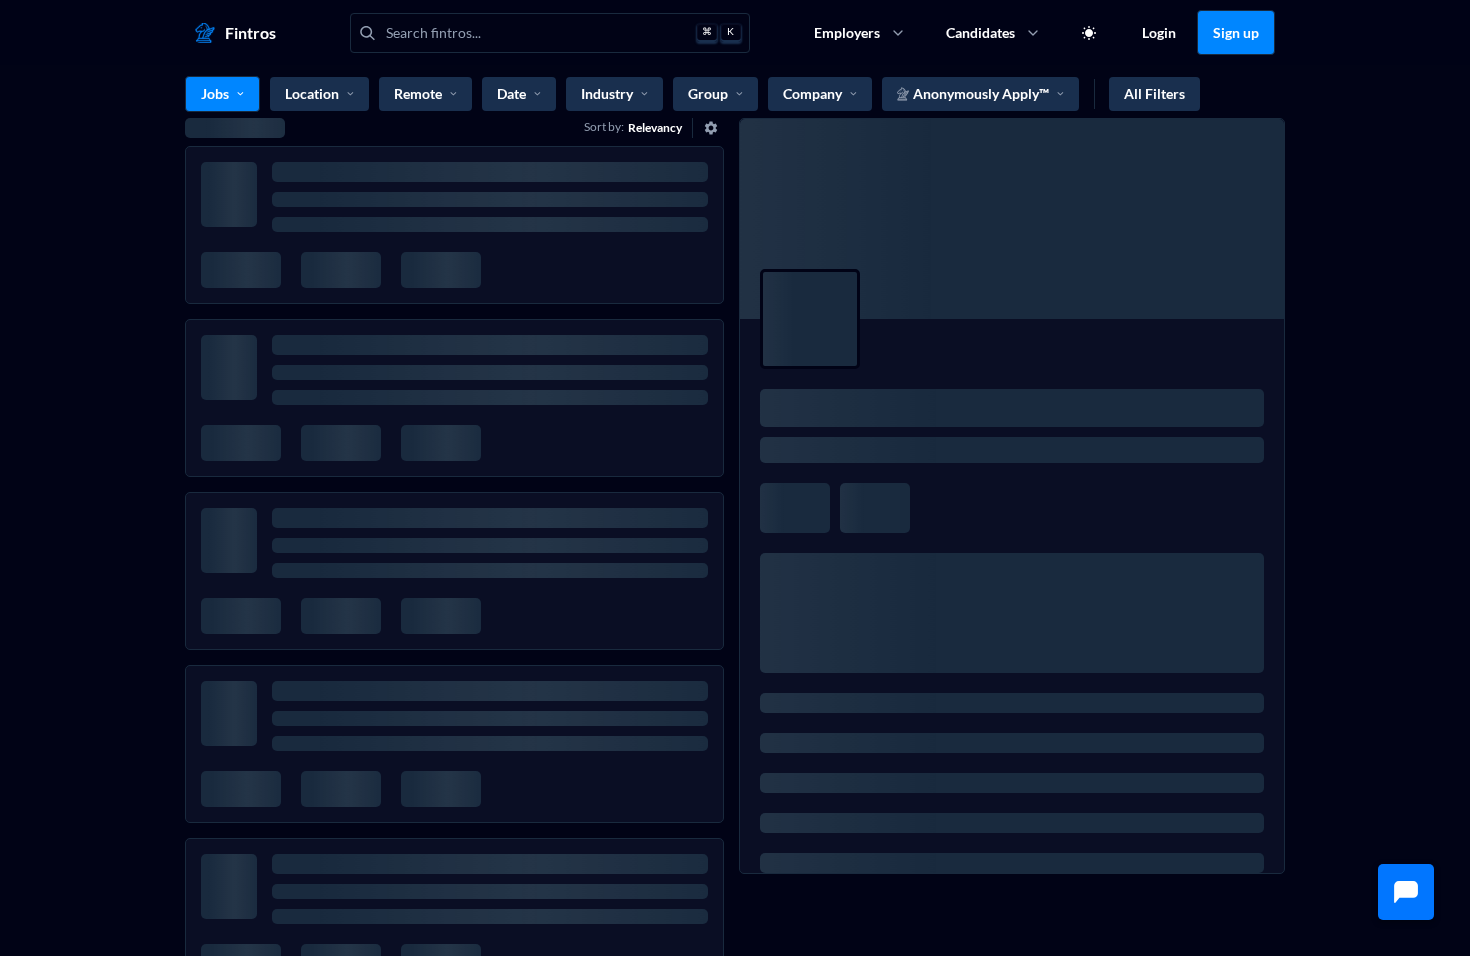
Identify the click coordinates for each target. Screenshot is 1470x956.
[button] (1406, 892)
